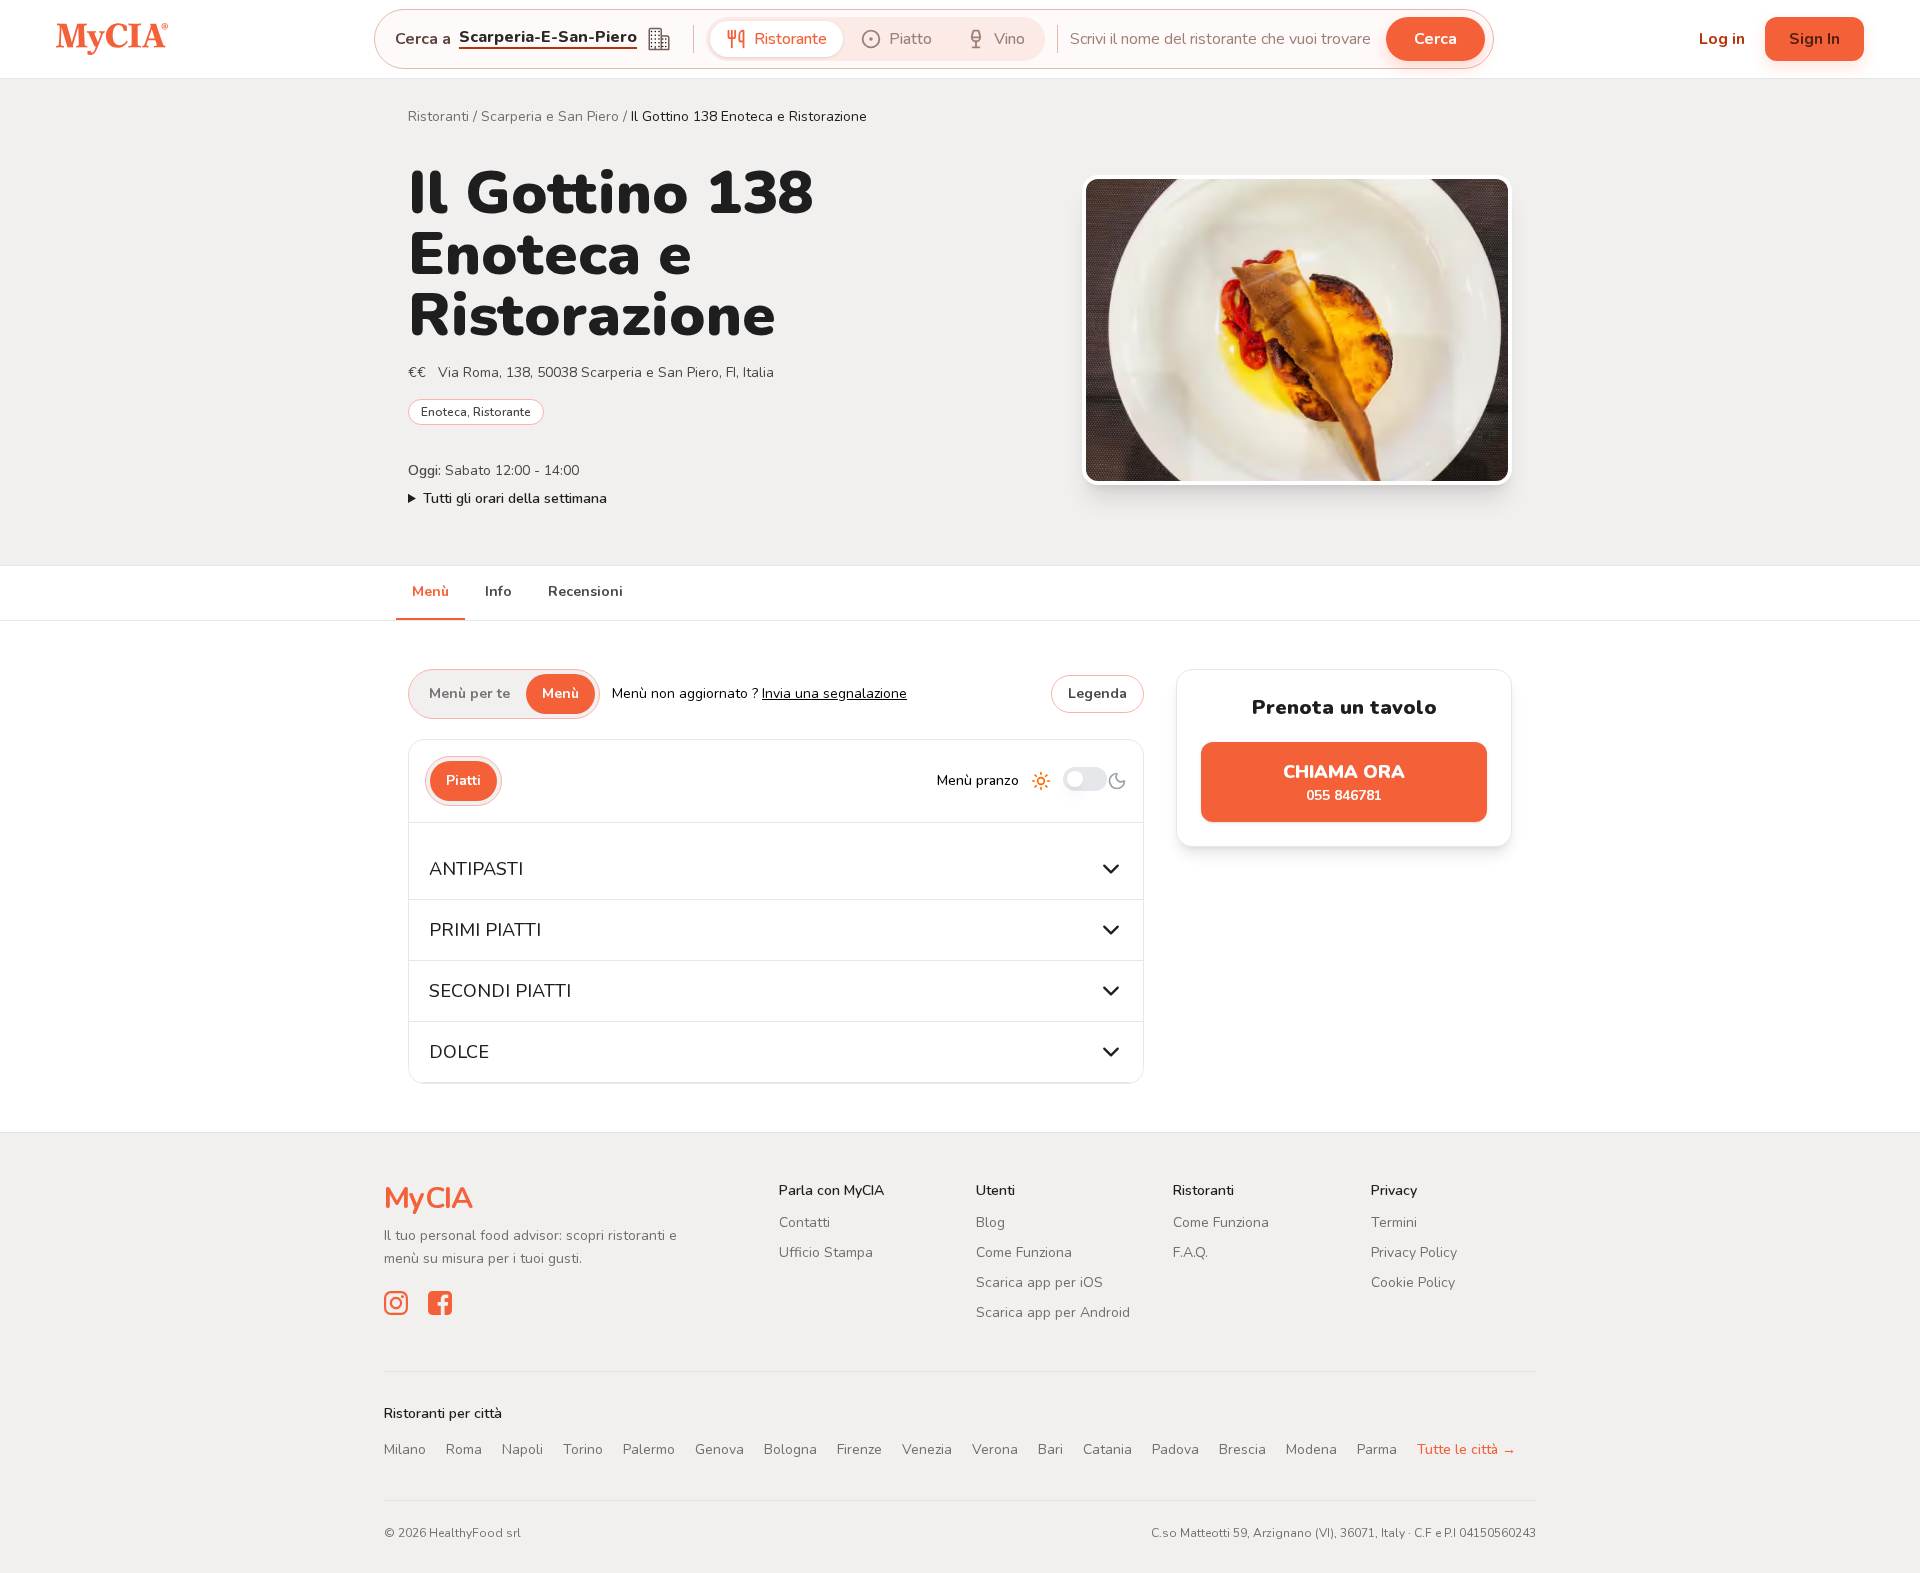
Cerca (1435, 39)
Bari (1050, 1449)
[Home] (112, 38)
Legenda (1097, 693)
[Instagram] (396, 1302)
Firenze (859, 1449)
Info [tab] (498, 591)
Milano (405, 1449)
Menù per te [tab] (469, 693)
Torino (583, 1449)
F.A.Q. (1190, 1252)
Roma (464, 1449)
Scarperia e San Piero (550, 116)
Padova (1175, 1449)
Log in (1722, 39)
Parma (1377, 1449)
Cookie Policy (1413, 1282)
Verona (995, 1449)
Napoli (522, 1449)
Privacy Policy (1414, 1252)
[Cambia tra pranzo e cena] (1085, 780)
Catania (1107, 1449)
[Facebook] (440, 1302)
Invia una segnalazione (834, 693)
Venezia (927, 1449)
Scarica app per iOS (1039, 1282)
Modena (1311, 1449)
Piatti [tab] (463, 780)
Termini (1394, 1222)
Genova (719, 1449)
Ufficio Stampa (826, 1252)
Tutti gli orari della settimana (515, 498)
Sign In (1814, 39)
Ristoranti (438, 116)
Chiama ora (1344, 782)
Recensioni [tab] (585, 591)
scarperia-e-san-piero (548, 38)
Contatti (804, 1222)
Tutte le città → (1466, 1449)
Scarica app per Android (1053, 1312)
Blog (990, 1222)
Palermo (649, 1449)
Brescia (1242, 1449)
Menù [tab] (430, 591)
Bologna (790, 1449)
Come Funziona (1024, 1252)
